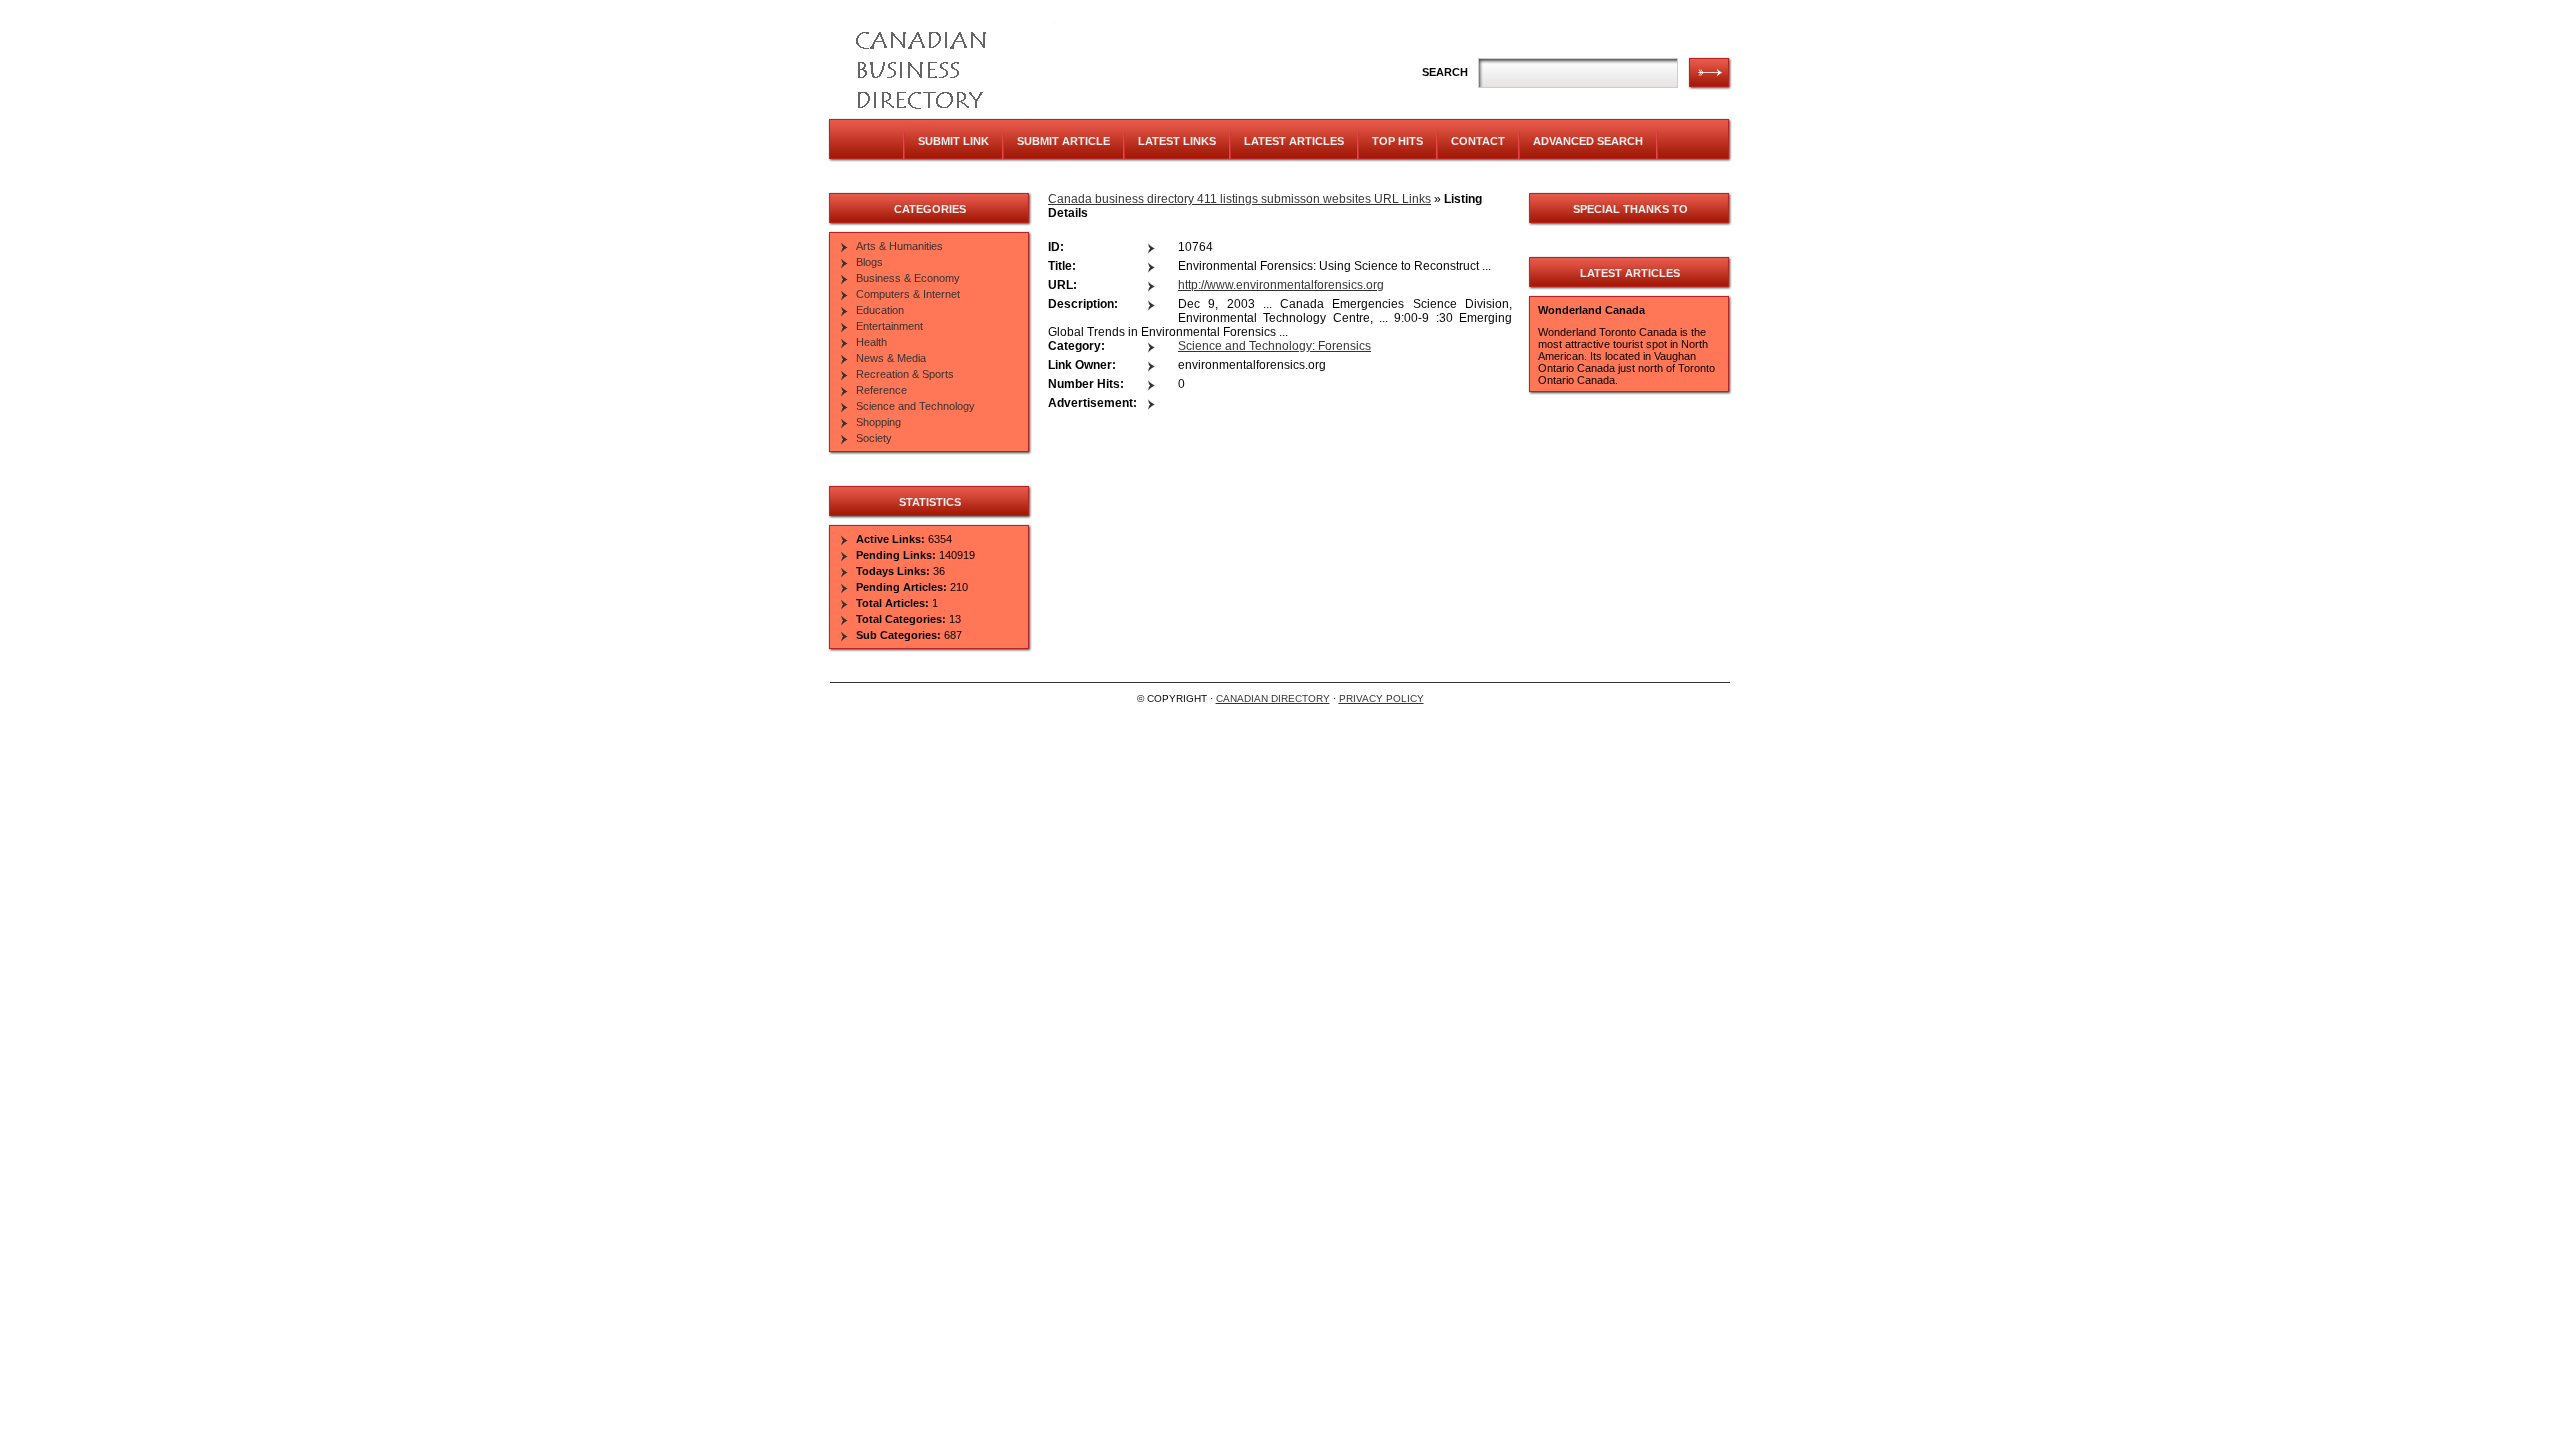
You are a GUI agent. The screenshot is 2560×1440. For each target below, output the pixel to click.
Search (1445, 72)
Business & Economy (908, 278)
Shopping (878, 422)
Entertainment (889, 326)
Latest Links (1177, 141)
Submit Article (1063, 141)
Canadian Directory (1273, 698)
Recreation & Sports (905, 374)
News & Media (891, 358)
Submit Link (953, 141)
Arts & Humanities (899, 246)
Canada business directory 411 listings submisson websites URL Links (1239, 199)
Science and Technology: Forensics (1274, 346)
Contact (1478, 141)
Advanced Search (1588, 141)
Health (871, 342)
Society (874, 438)
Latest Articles (1294, 141)
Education (880, 310)
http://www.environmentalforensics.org (1281, 285)
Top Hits (1397, 141)
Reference (881, 390)
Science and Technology (915, 406)
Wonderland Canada (1591, 310)
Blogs (869, 262)
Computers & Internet (908, 294)
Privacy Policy (1381, 698)
